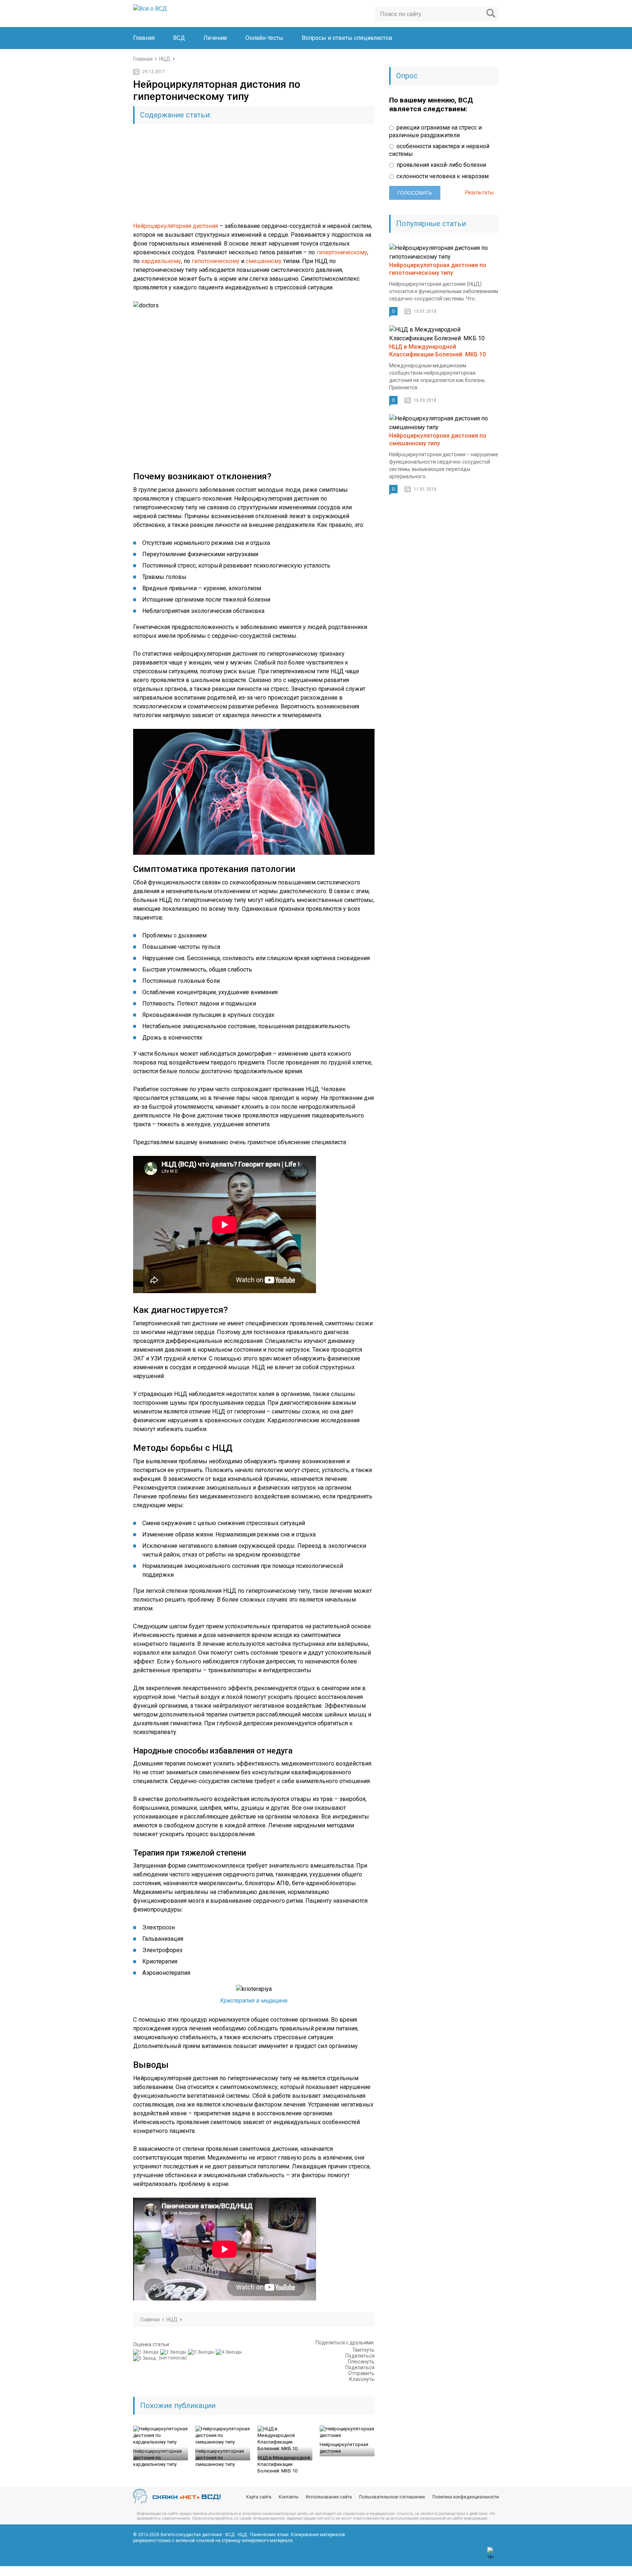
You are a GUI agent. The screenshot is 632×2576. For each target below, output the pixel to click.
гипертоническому (342, 252)
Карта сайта (259, 2497)
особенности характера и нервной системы (439, 150)
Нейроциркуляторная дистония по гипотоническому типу (438, 269)
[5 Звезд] (145, 2358)
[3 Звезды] (202, 2352)
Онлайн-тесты (264, 38)
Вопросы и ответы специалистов (347, 38)
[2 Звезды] (174, 2352)
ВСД (179, 38)
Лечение (215, 38)
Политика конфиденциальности (466, 2497)
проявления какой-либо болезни (441, 165)
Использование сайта (329, 2497)
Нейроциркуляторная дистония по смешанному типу (220, 2458)
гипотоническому (216, 261)
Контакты (289, 2497)
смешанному (264, 261)
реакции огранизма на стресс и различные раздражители (435, 131)
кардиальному (161, 261)
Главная (144, 38)
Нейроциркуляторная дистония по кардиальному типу (157, 2458)
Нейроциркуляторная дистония (176, 226)
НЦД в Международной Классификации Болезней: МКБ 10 (284, 2464)
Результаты (479, 193)
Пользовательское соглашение (392, 2497)
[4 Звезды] (230, 2352)
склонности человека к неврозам (442, 176)
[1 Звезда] (147, 2352)
